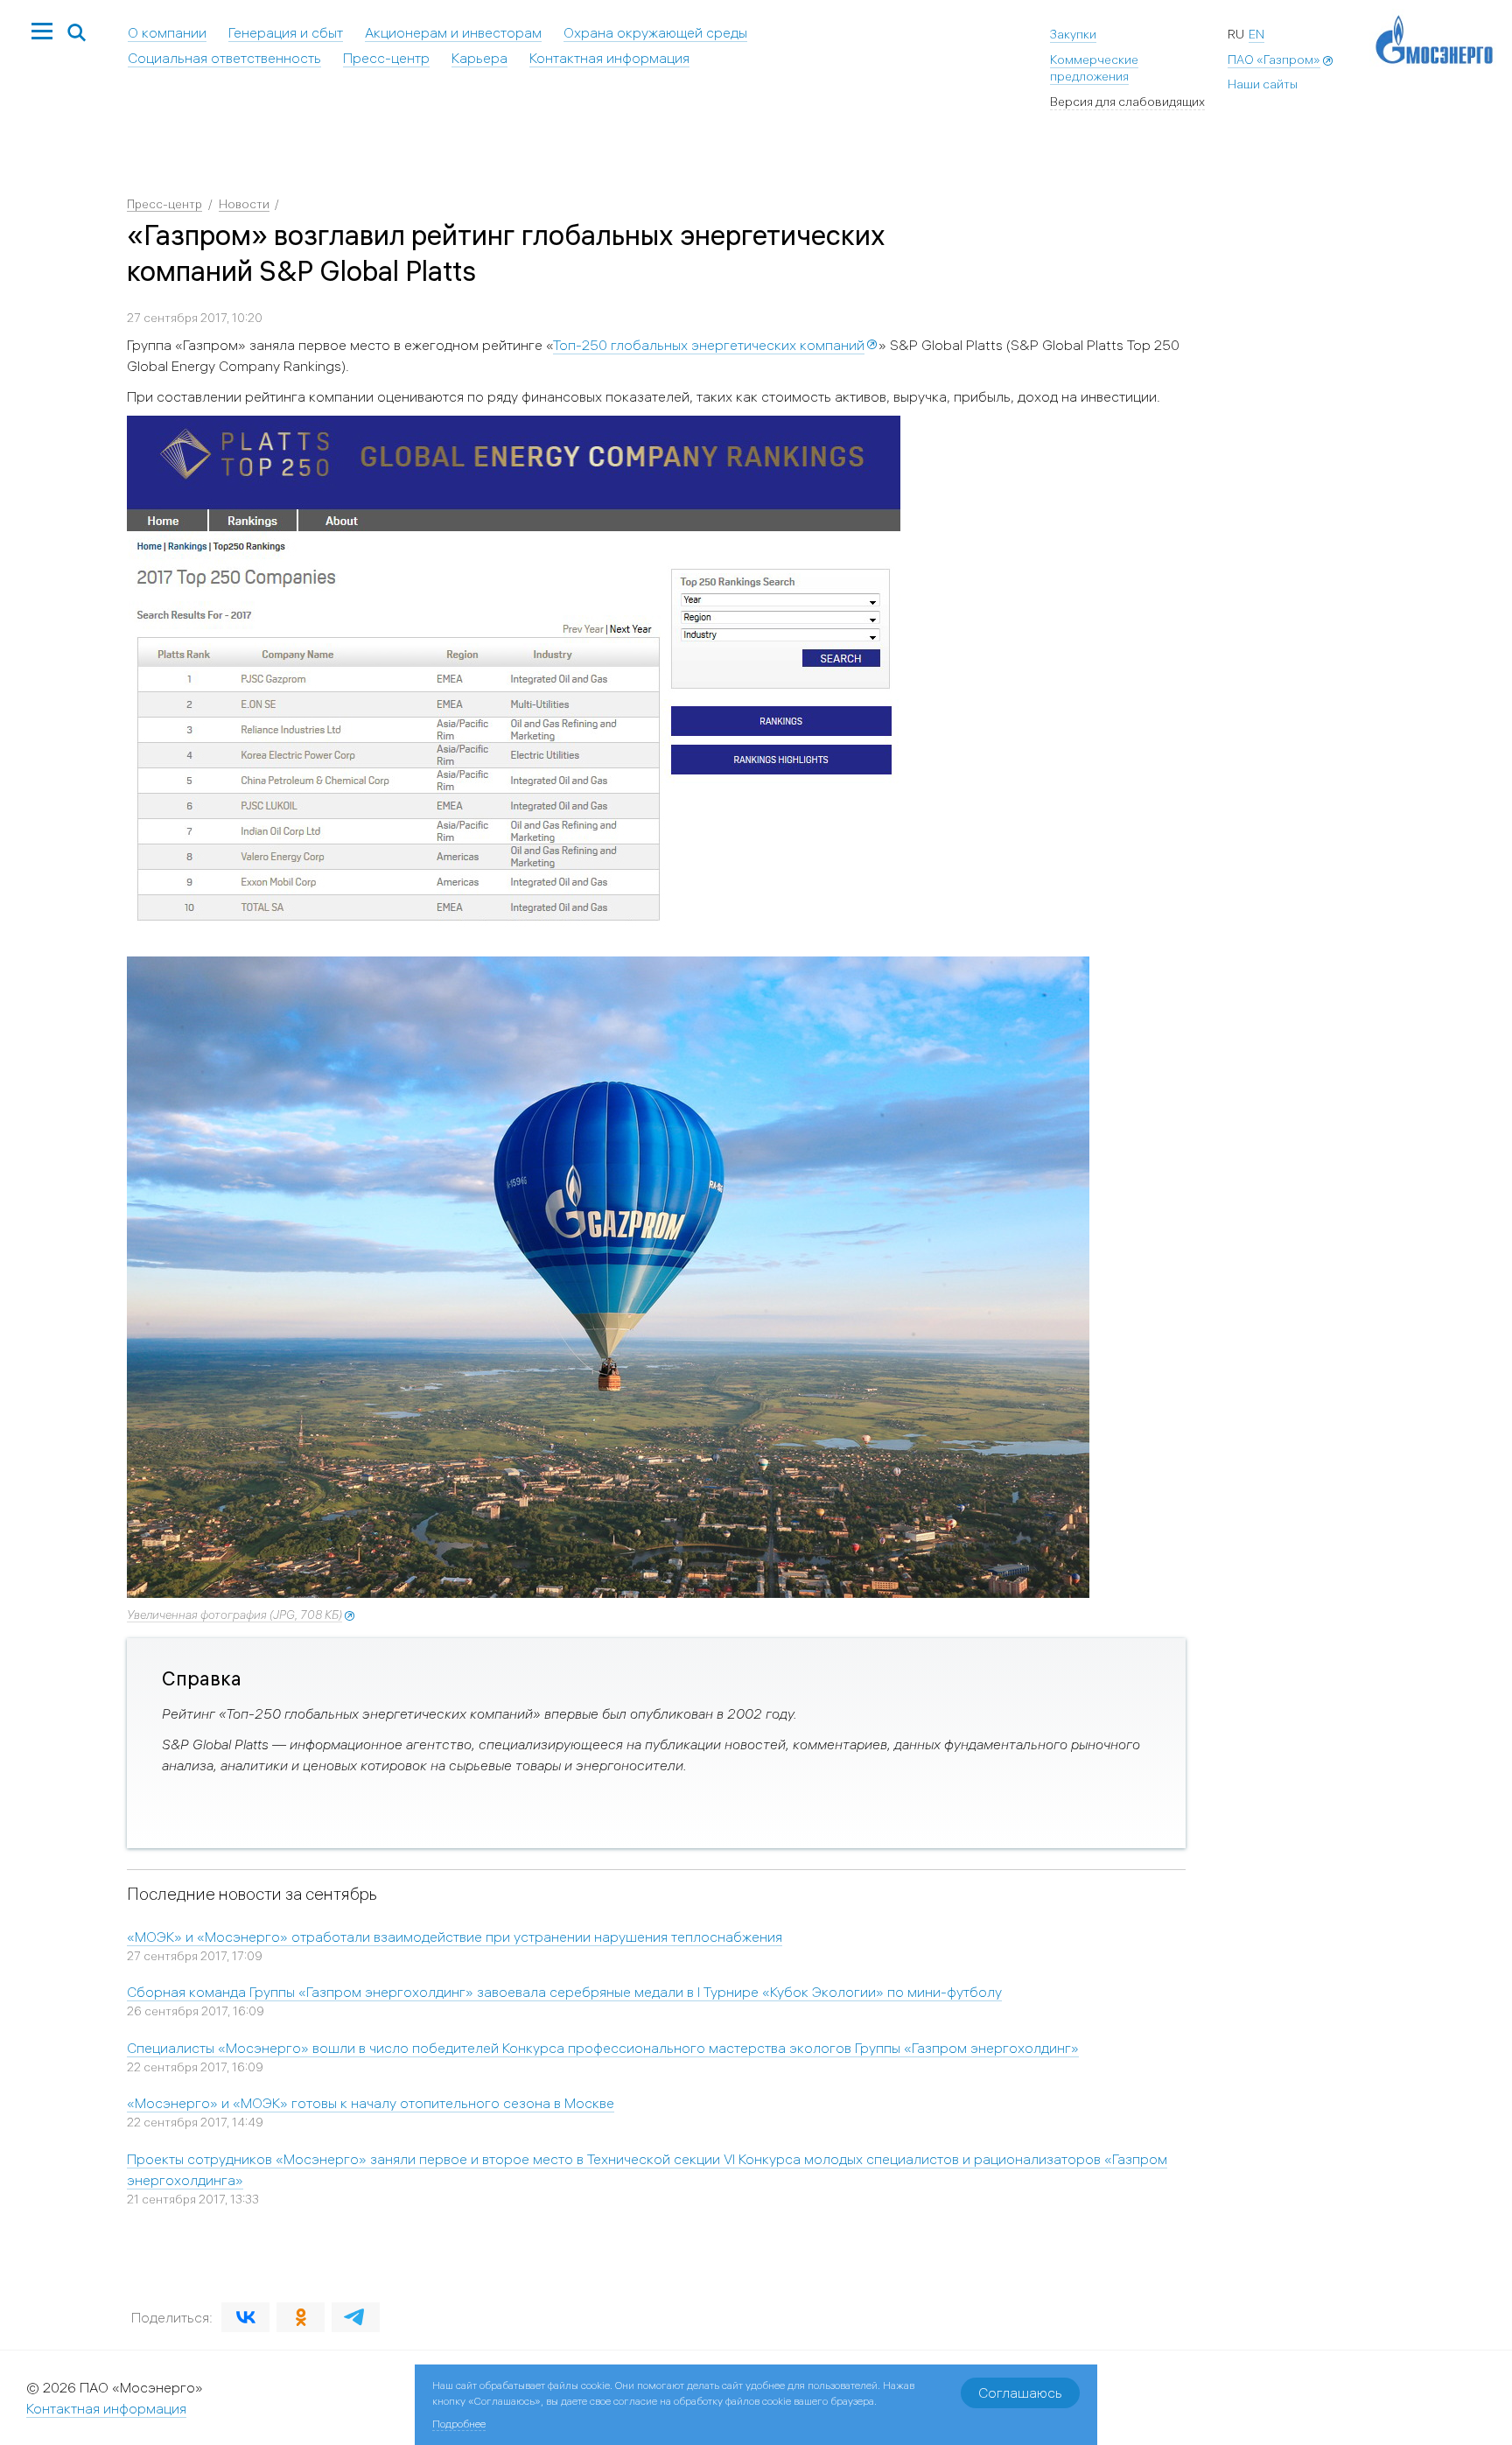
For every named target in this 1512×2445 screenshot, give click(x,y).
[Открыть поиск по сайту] (77, 34)
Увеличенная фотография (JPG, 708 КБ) (234, 1615)
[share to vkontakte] (245, 2317)
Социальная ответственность (224, 58)
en (1256, 34)
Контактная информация (609, 58)
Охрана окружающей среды (655, 32)
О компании (167, 32)
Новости (244, 204)
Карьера (479, 58)
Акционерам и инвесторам (453, 32)
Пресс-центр (386, 58)
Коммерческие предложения (1094, 68)
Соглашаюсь (1020, 2392)
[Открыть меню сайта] (42, 32)
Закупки (1073, 34)
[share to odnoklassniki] (301, 2317)
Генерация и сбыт (286, 32)
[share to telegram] (356, 2317)
